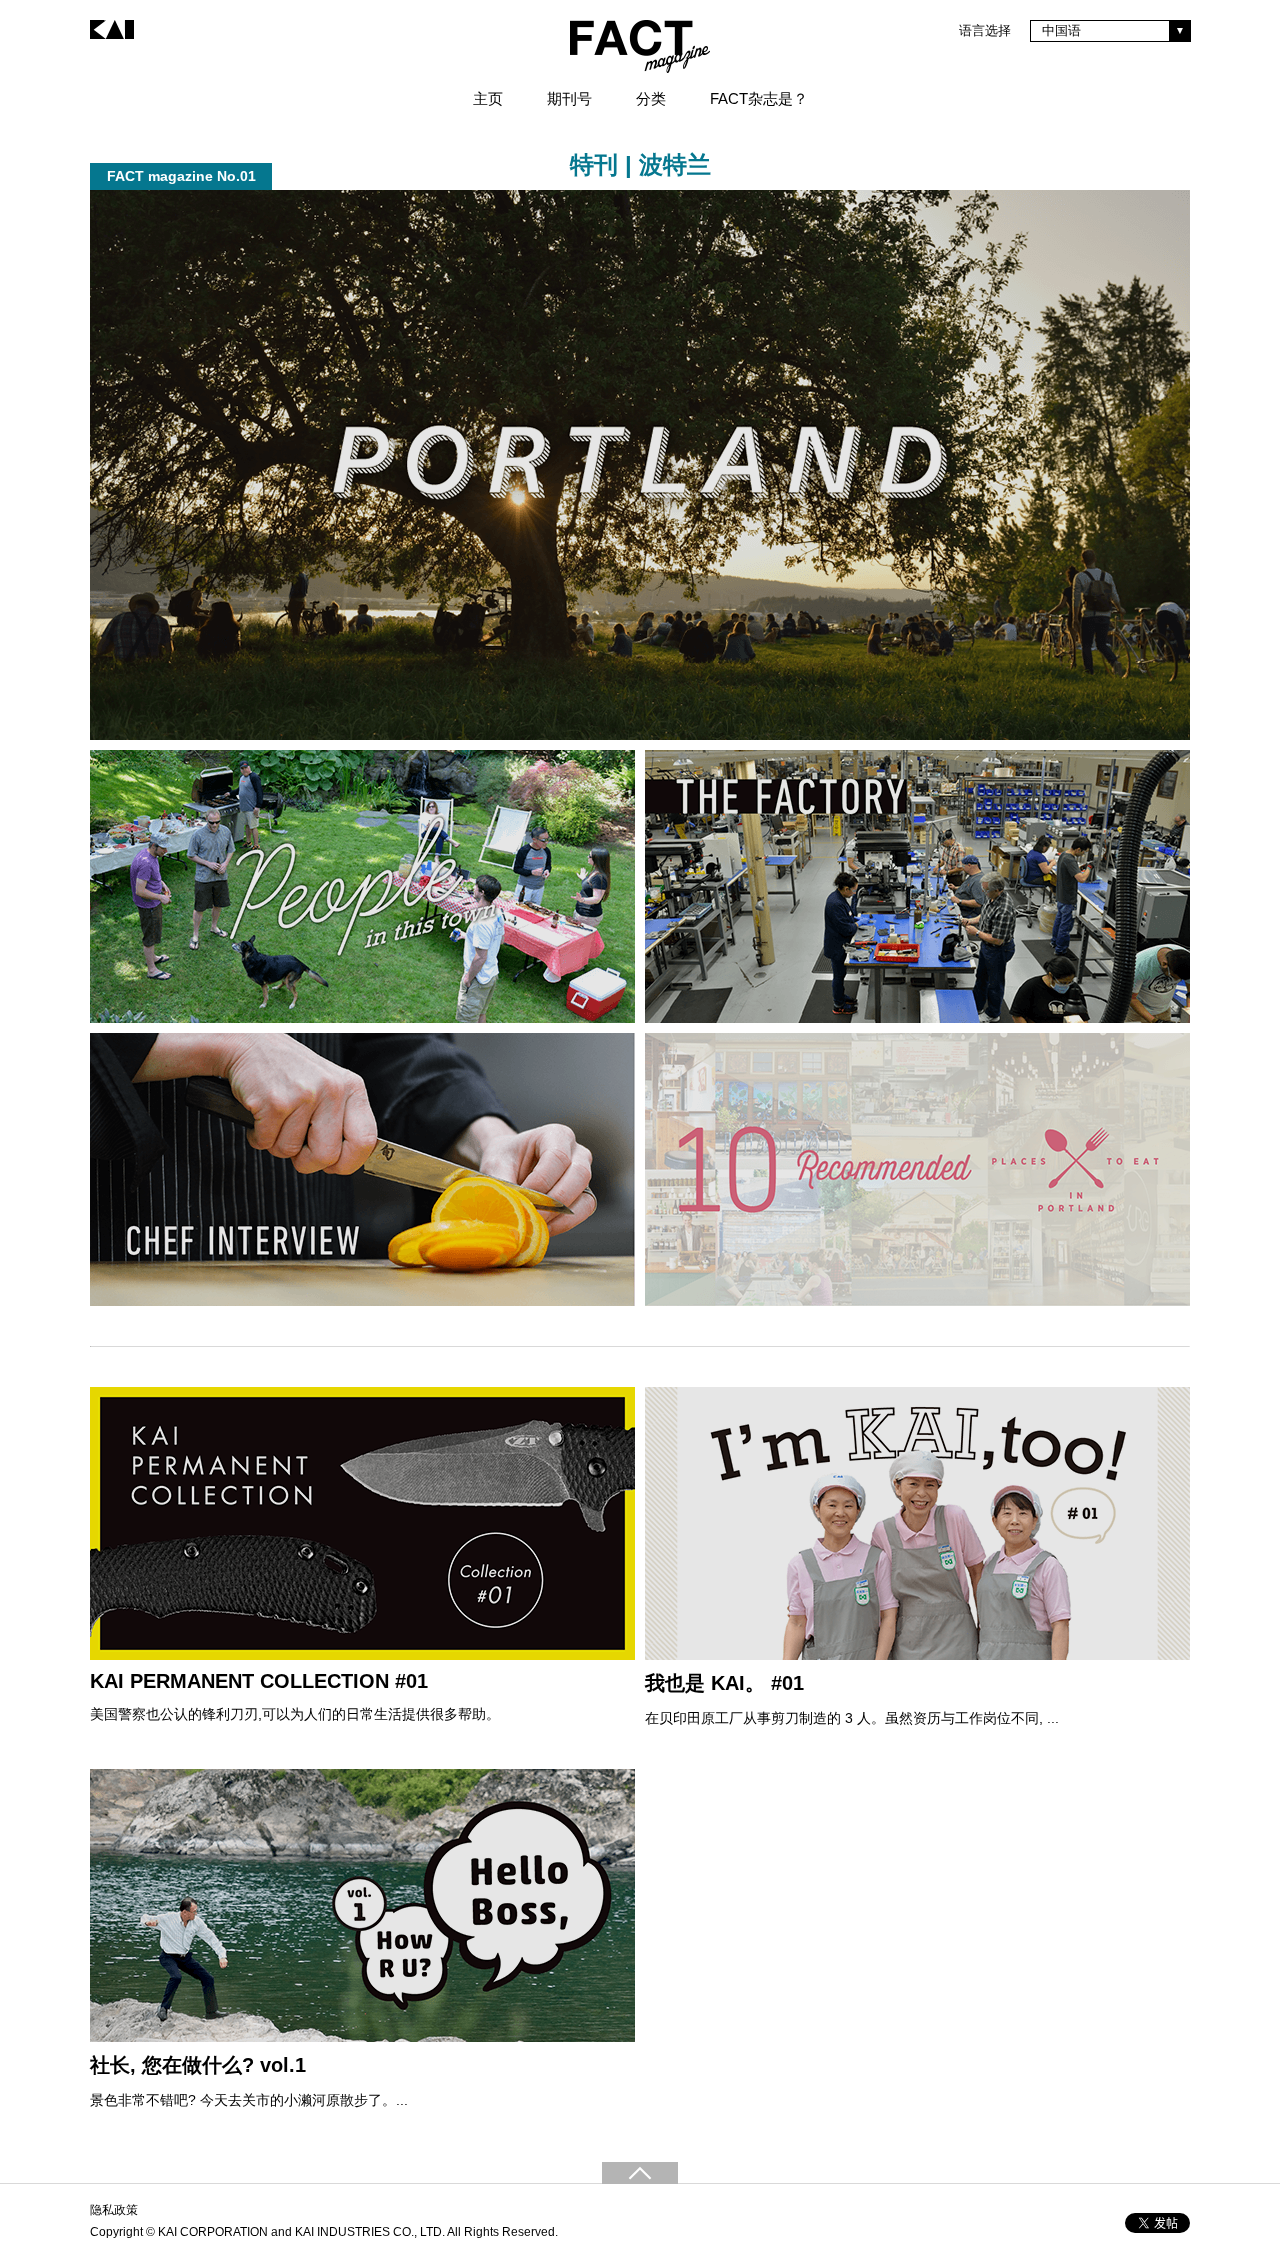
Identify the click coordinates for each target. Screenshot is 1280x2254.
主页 (488, 98)
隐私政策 (114, 2210)
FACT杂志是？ (759, 98)
